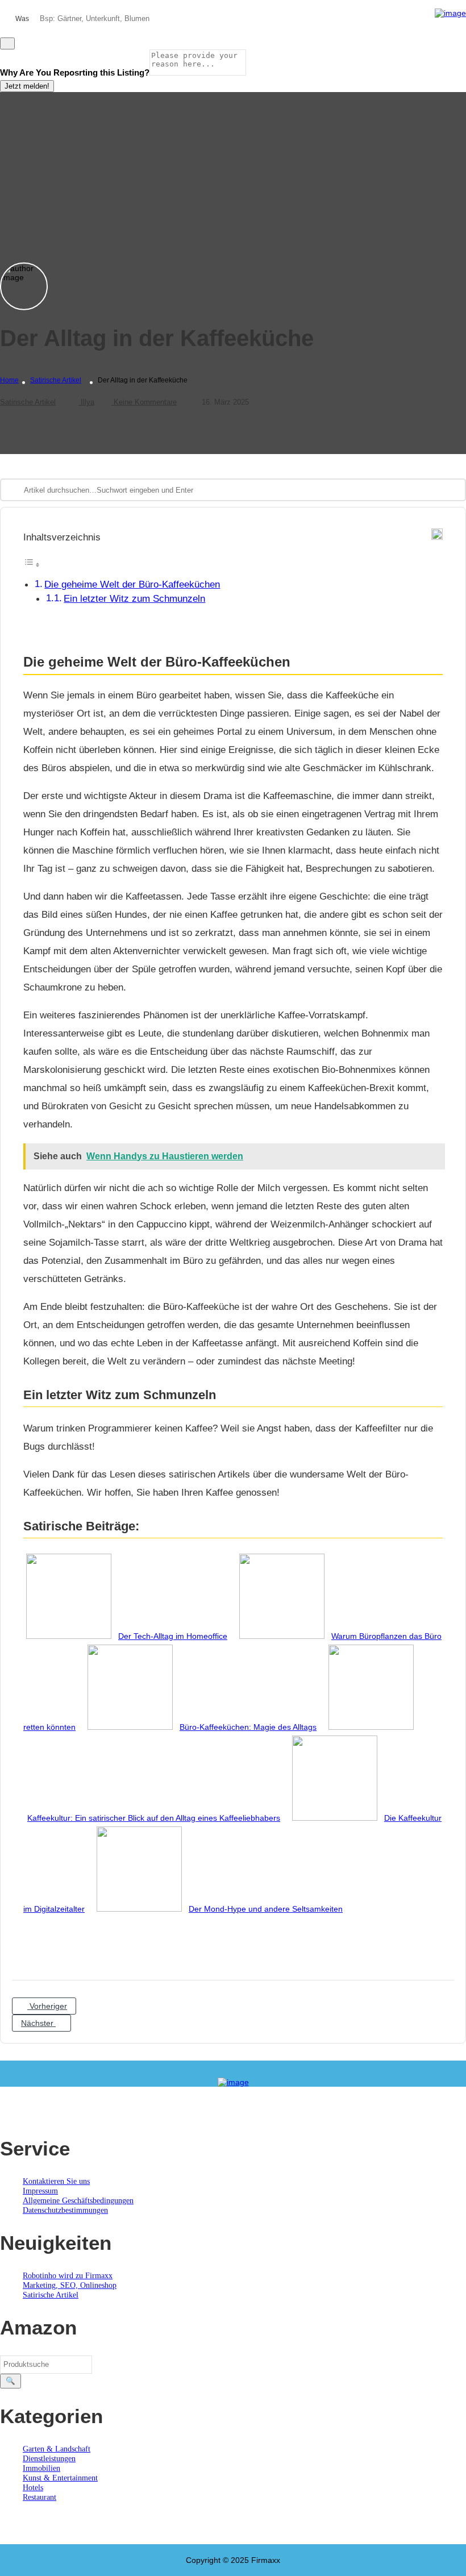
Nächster (38, 2023)
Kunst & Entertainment (60, 2478)
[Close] (7, 43)
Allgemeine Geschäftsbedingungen (78, 2201)
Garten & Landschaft (57, 2449)
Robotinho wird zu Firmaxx (68, 2276)
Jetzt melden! (27, 86)
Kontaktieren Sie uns (56, 2181)
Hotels (33, 2488)
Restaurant (39, 2497)
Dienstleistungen (49, 2459)
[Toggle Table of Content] (32, 565)
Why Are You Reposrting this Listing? (75, 72)
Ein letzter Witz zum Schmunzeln (134, 599)
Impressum (40, 2191)
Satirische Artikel (56, 380)
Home (9, 380)
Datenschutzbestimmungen (65, 2210)
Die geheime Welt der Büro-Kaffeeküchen (132, 584)
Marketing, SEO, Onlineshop (70, 2285)
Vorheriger (47, 2006)
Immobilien (41, 2468)
